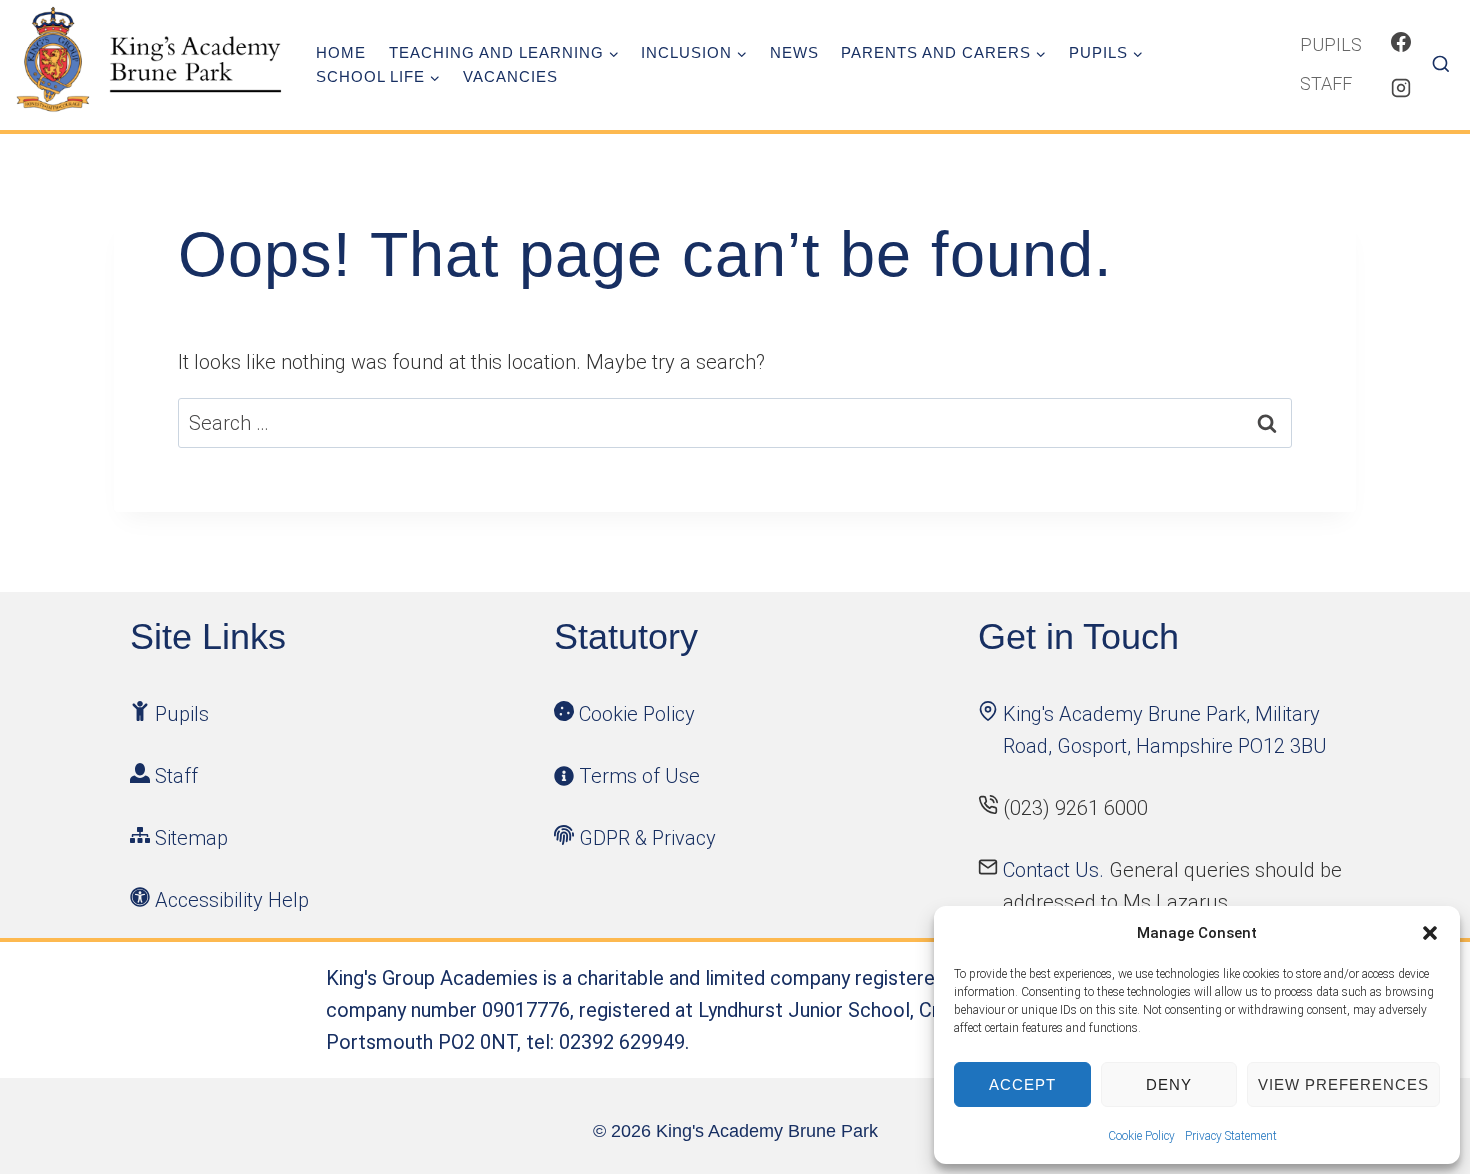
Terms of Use (639, 776)
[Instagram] (1401, 88)
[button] (1430, 933)
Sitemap (191, 838)
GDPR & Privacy (647, 838)
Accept (1022, 1084)
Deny (1169, 1084)
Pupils (1331, 44)
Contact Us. (1056, 870)
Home (341, 52)
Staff (1326, 83)
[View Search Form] (1448, 65)
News (794, 52)
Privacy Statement (1231, 1136)
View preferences (1343, 1084)
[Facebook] (1401, 42)
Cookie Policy (1141, 1136)
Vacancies (510, 76)
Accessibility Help (232, 900)
